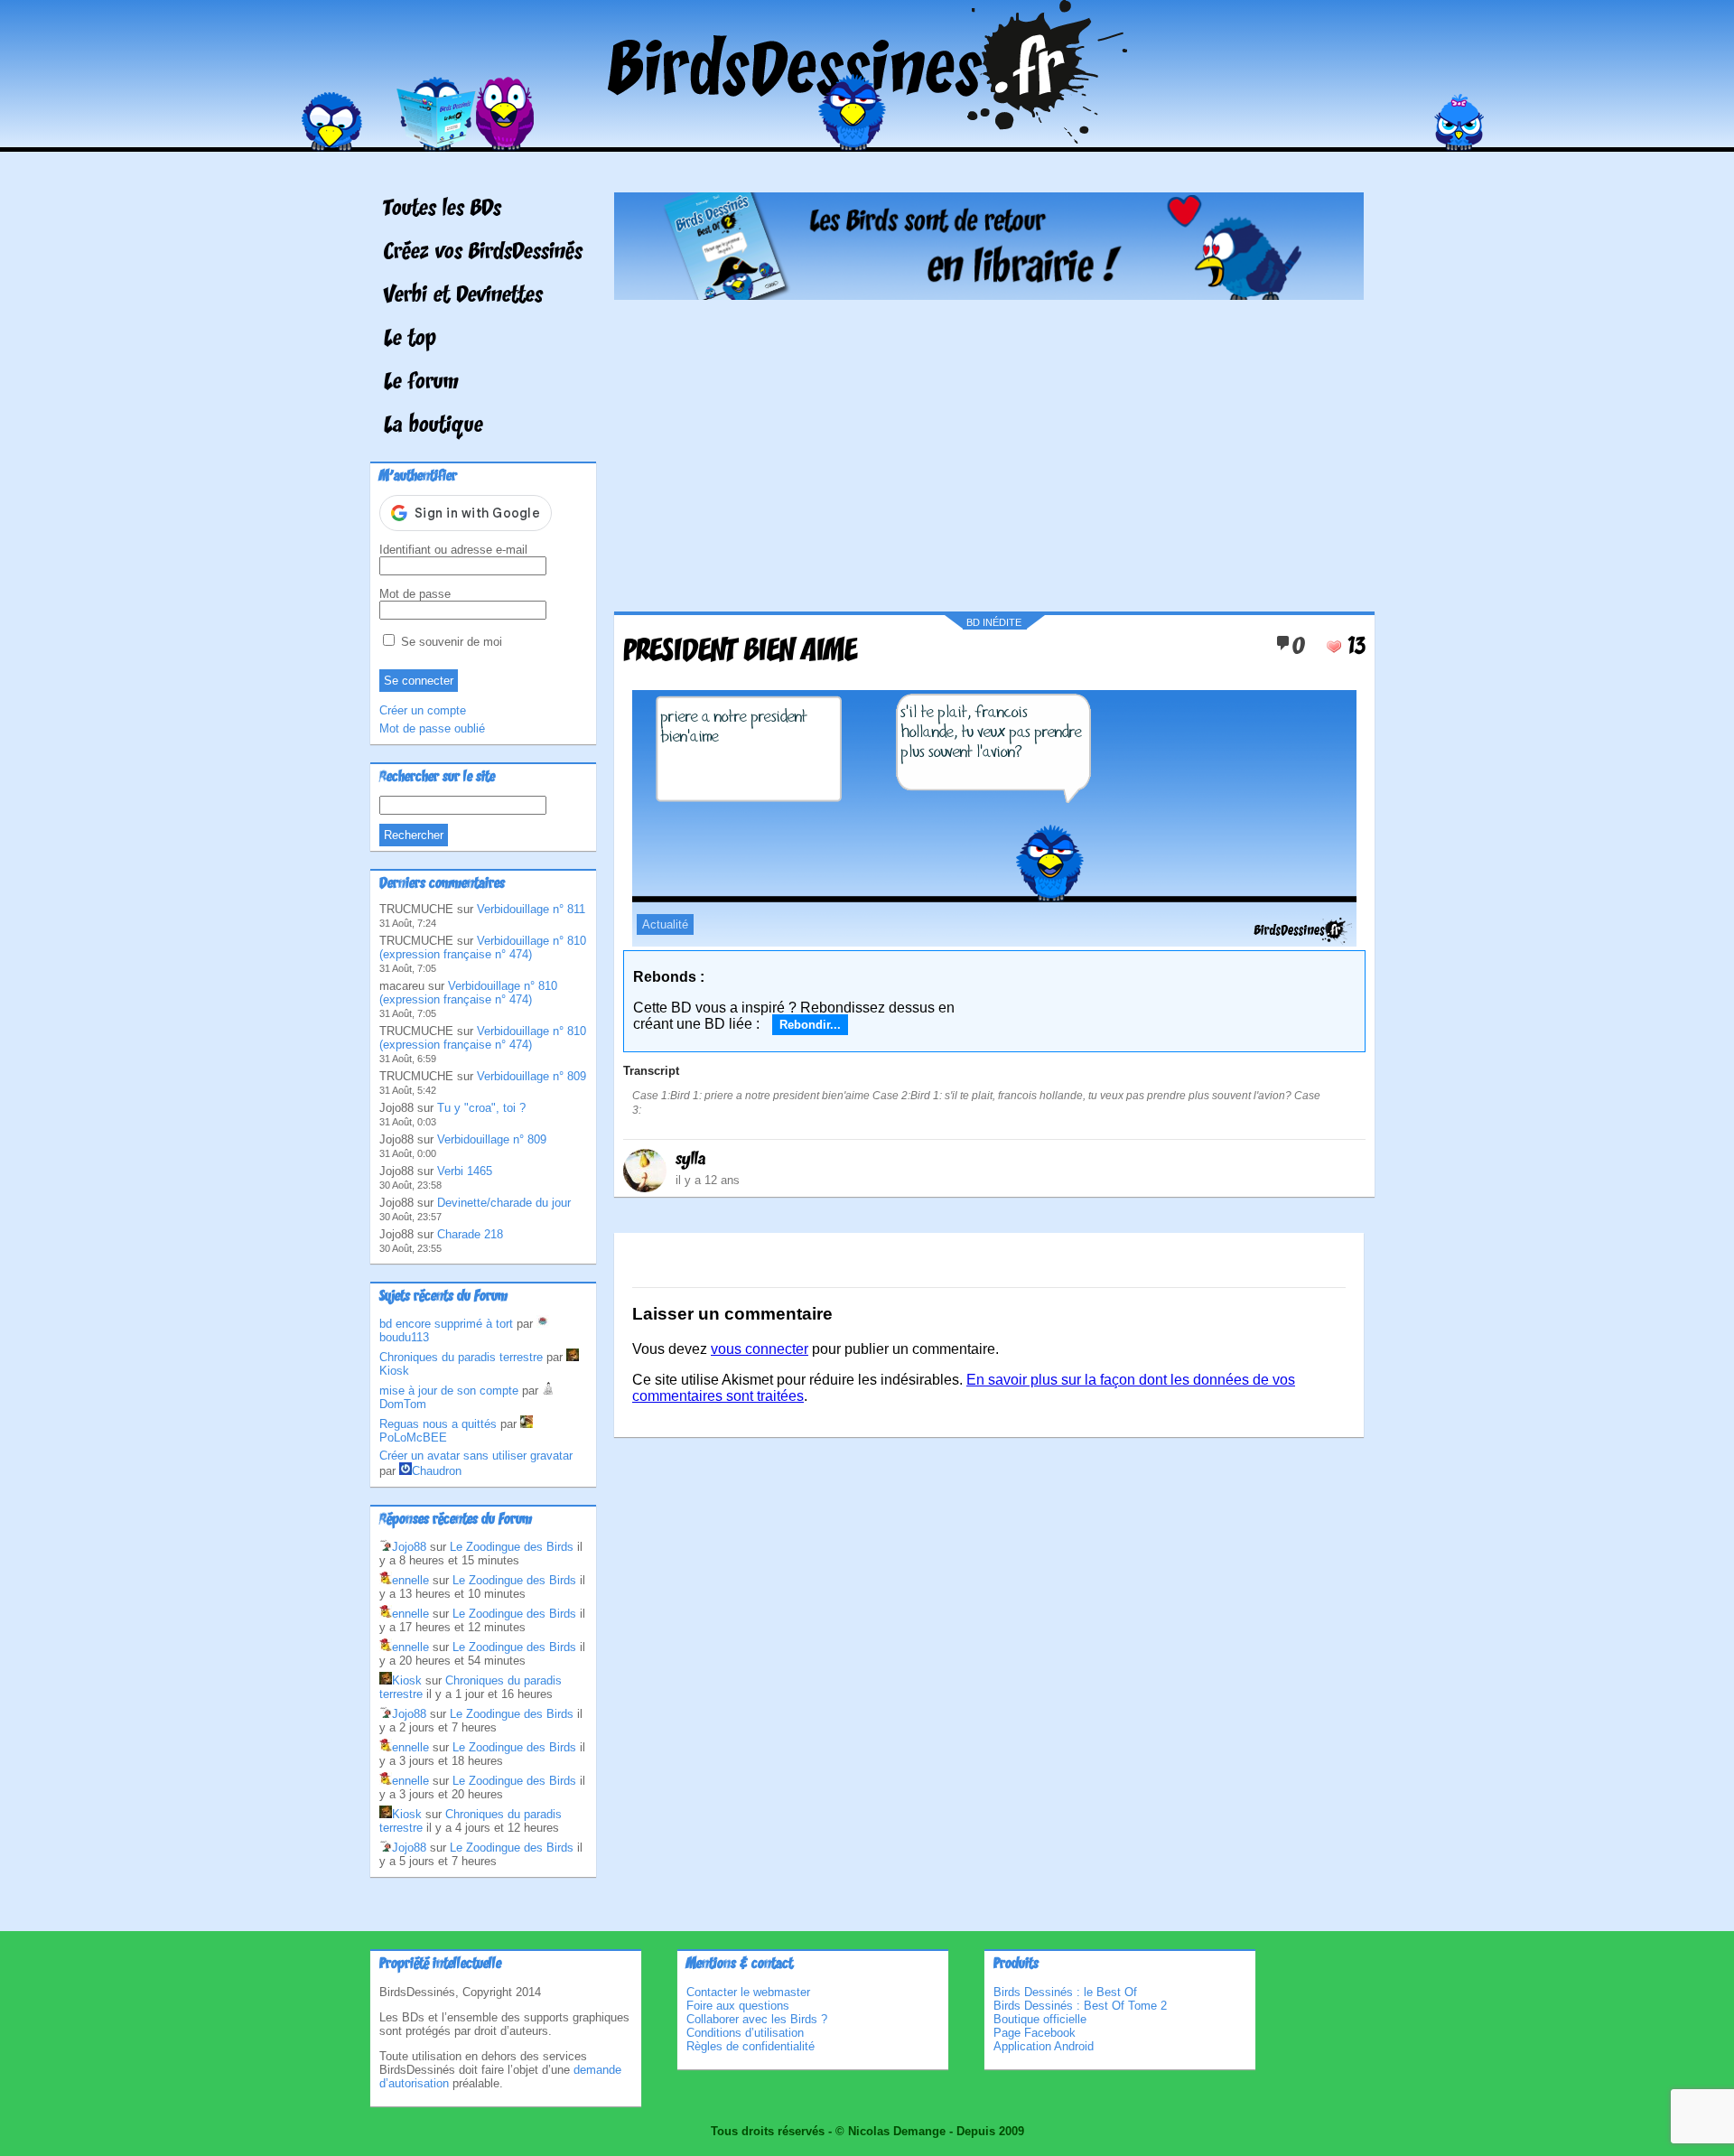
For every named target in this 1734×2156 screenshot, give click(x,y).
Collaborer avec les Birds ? (757, 2019)
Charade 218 (470, 1234)
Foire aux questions (738, 2006)
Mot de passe (415, 594)
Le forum (421, 383)
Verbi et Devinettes (463, 296)
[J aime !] (1334, 647)
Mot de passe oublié (432, 728)
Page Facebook (1035, 2033)
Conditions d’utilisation (745, 2033)
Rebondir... (810, 1025)
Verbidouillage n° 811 (531, 909)
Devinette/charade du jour (504, 1203)
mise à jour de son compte (449, 1391)
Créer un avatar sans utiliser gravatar (476, 1456)
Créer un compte (423, 710)
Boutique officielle (1040, 2019)
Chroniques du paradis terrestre (461, 1357)
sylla (690, 1160)
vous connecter (760, 1349)
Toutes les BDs (443, 210)
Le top (410, 340)
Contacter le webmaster (748, 1992)
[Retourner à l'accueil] (867, 139)
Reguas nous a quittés (438, 1424)
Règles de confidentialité (750, 2046)
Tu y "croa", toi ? (481, 1108)
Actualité (665, 924)
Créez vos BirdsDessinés (483, 253)
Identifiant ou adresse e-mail (453, 550)
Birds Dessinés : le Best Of (1065, 1992)
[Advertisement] (989, 449)
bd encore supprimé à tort (446, 1324)
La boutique (433, 426)
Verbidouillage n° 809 (531, 1076)
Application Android (1044, 2046)
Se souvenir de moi (450, 642)
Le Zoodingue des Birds (512, 1547)
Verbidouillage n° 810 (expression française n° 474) (483, 947)
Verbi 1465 (465, 1171)
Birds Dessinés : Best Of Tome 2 (1080, 2006)
